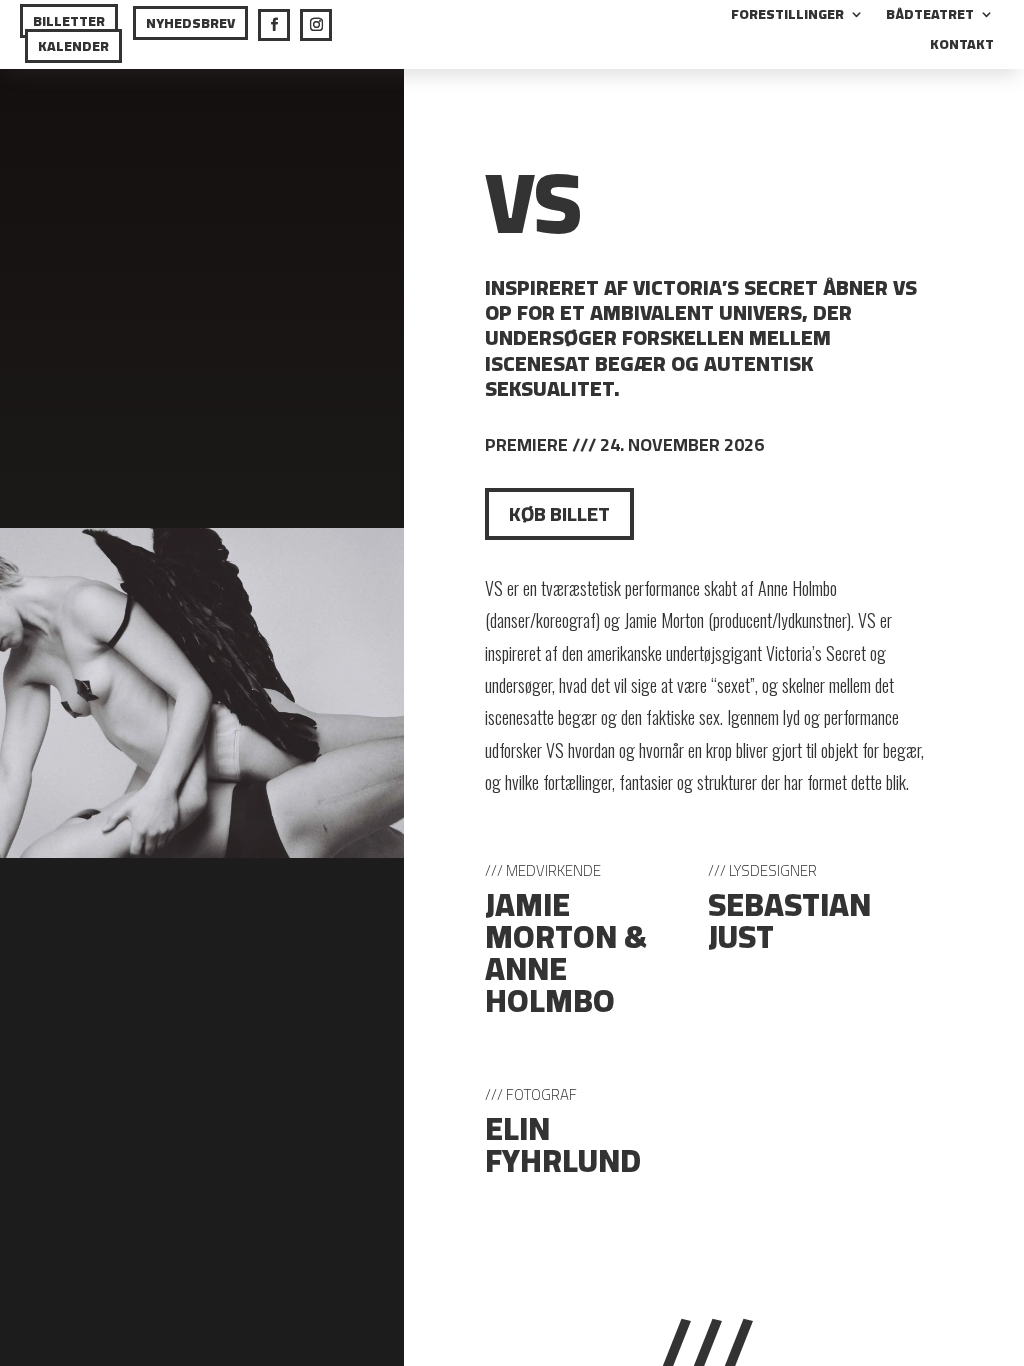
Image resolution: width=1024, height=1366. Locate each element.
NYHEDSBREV (190, 23)
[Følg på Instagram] (316, 25)
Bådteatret (930, 17)
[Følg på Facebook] (274, 25)
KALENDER (73, 46)
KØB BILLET (559, 513)
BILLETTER (69, 21)
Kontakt (962, 47)
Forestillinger (787, 17)
